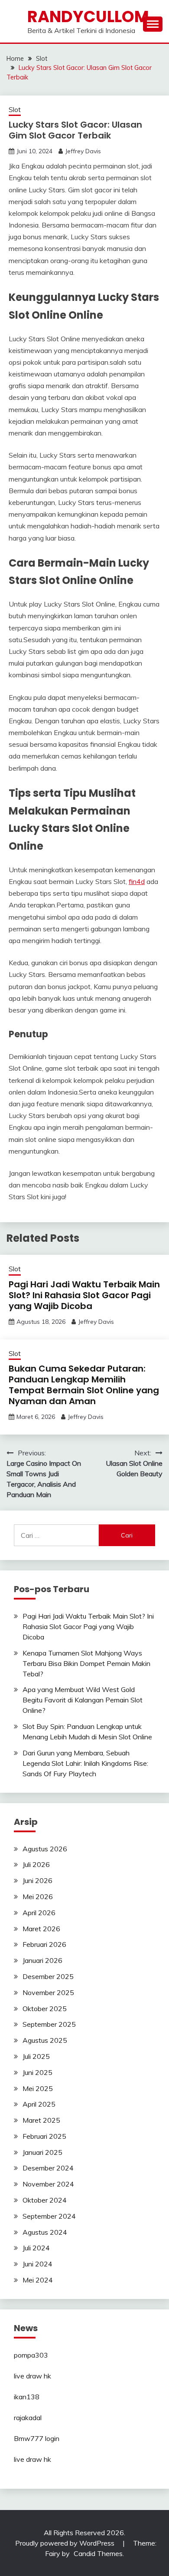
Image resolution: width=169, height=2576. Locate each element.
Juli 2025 (36, 2056)
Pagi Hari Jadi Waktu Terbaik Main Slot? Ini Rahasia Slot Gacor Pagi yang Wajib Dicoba (84, 1295)
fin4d (137, 881)
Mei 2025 (38, 2088)
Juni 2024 (37, 2264)
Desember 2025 (48, 1976)
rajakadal (28, 2418)
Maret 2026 (41, 1929)
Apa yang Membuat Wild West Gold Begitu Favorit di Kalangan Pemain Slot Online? (83, 1700)
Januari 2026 (42, 1960)
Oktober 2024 (45, 2200)
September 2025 (49, 2024)
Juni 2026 (37, 1880)
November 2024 (48, 2184)
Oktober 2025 (45, 2009)
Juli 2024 (36, 2248)
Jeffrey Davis (83, 151)
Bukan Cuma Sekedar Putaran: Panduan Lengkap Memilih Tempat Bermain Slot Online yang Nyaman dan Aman (84, 1385)
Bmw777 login (37, 2438)
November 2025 (48, 1992)
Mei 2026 (38, 1897)
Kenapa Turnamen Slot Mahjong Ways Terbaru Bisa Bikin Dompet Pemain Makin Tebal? (86, 1663)
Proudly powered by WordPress (66, 2543)
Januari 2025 (42, 2152)
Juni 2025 (37, 2072)
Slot (15, 110)
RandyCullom (88, 16)
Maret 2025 (41, 2120)
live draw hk (32, 2376)
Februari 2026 (44, 1944)
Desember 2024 (48, 2168)
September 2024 (49, 2216)
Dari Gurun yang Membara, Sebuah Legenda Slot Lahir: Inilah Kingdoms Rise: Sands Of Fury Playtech (85, 1763)
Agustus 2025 (45, 2040)
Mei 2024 (38, 2280)
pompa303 (31, 2355)
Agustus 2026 (45, 1849)
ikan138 (27, 2397)
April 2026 (39, 1913)
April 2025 (39, 2104)
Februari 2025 (44, 2136)
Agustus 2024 (45, 2232)
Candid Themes (98, 2553)
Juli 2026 (36, 1864)
